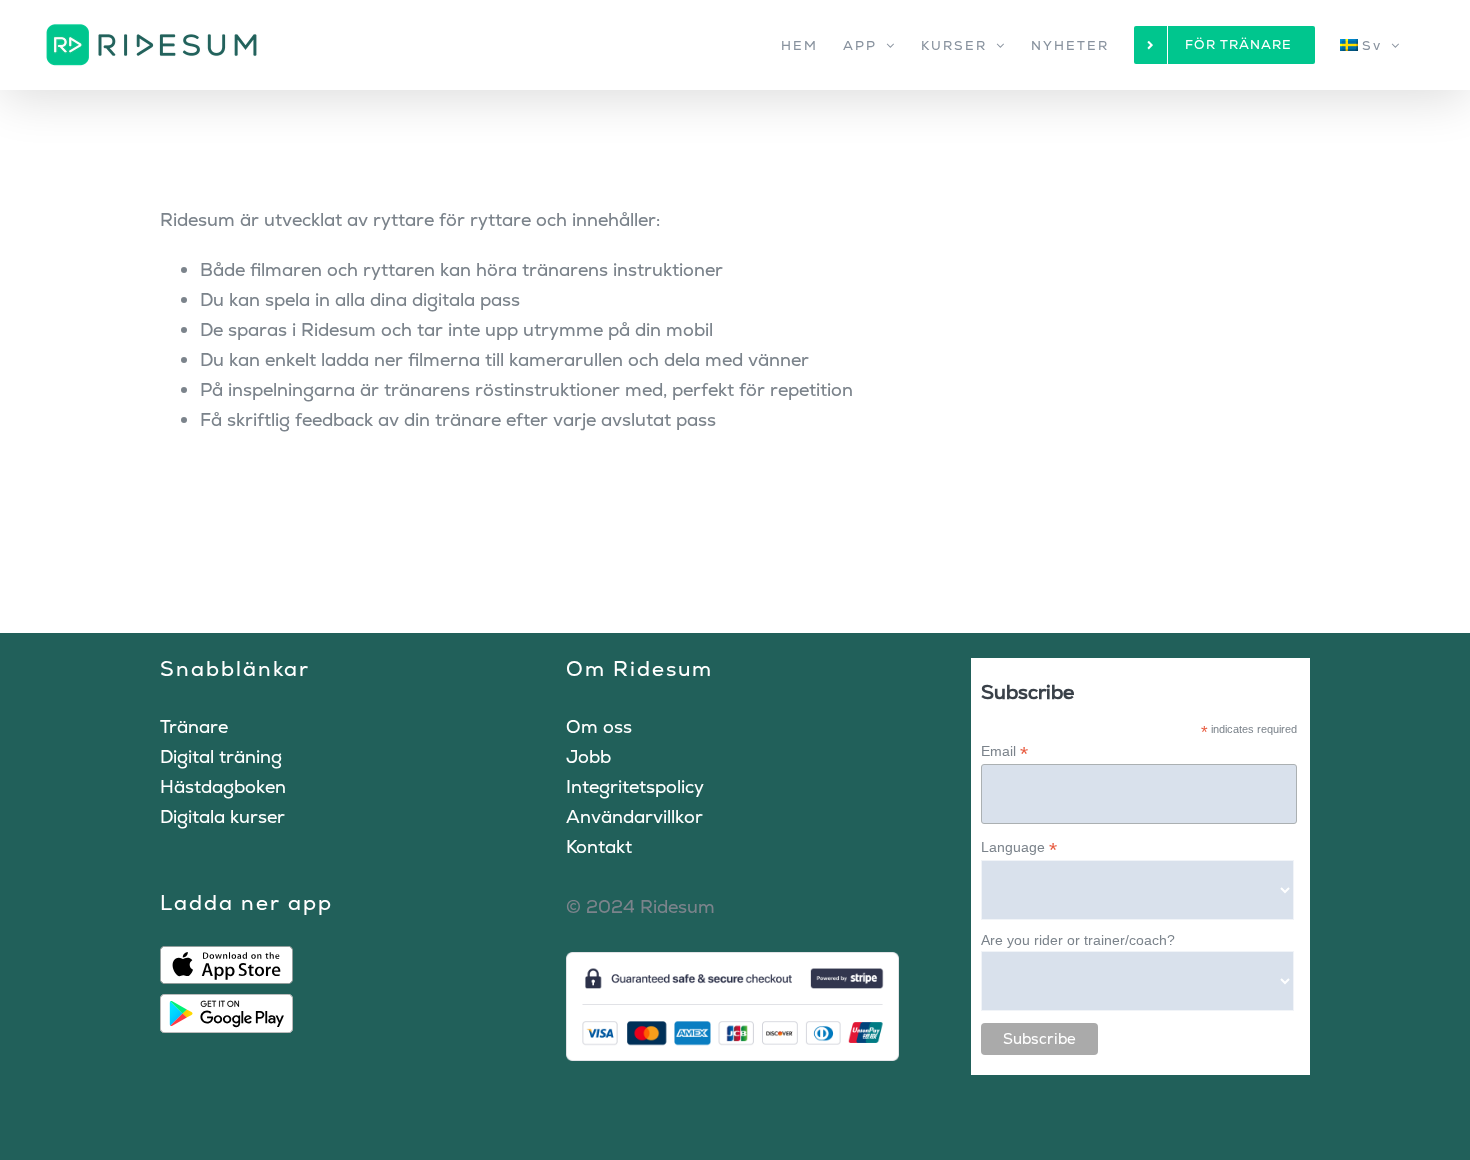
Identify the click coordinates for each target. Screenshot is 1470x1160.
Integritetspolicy (635, 786)
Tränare (194, 726)
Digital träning (221, 756)
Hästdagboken (223, 786)
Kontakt (599, 846)
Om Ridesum (639, 668)
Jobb (588, 756)
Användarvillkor (634, 816)
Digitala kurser (222, 816)
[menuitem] (1370, 45)
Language (1019, 847)
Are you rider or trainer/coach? (1078, 940)
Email (1004, 751)
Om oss (599, 726)
